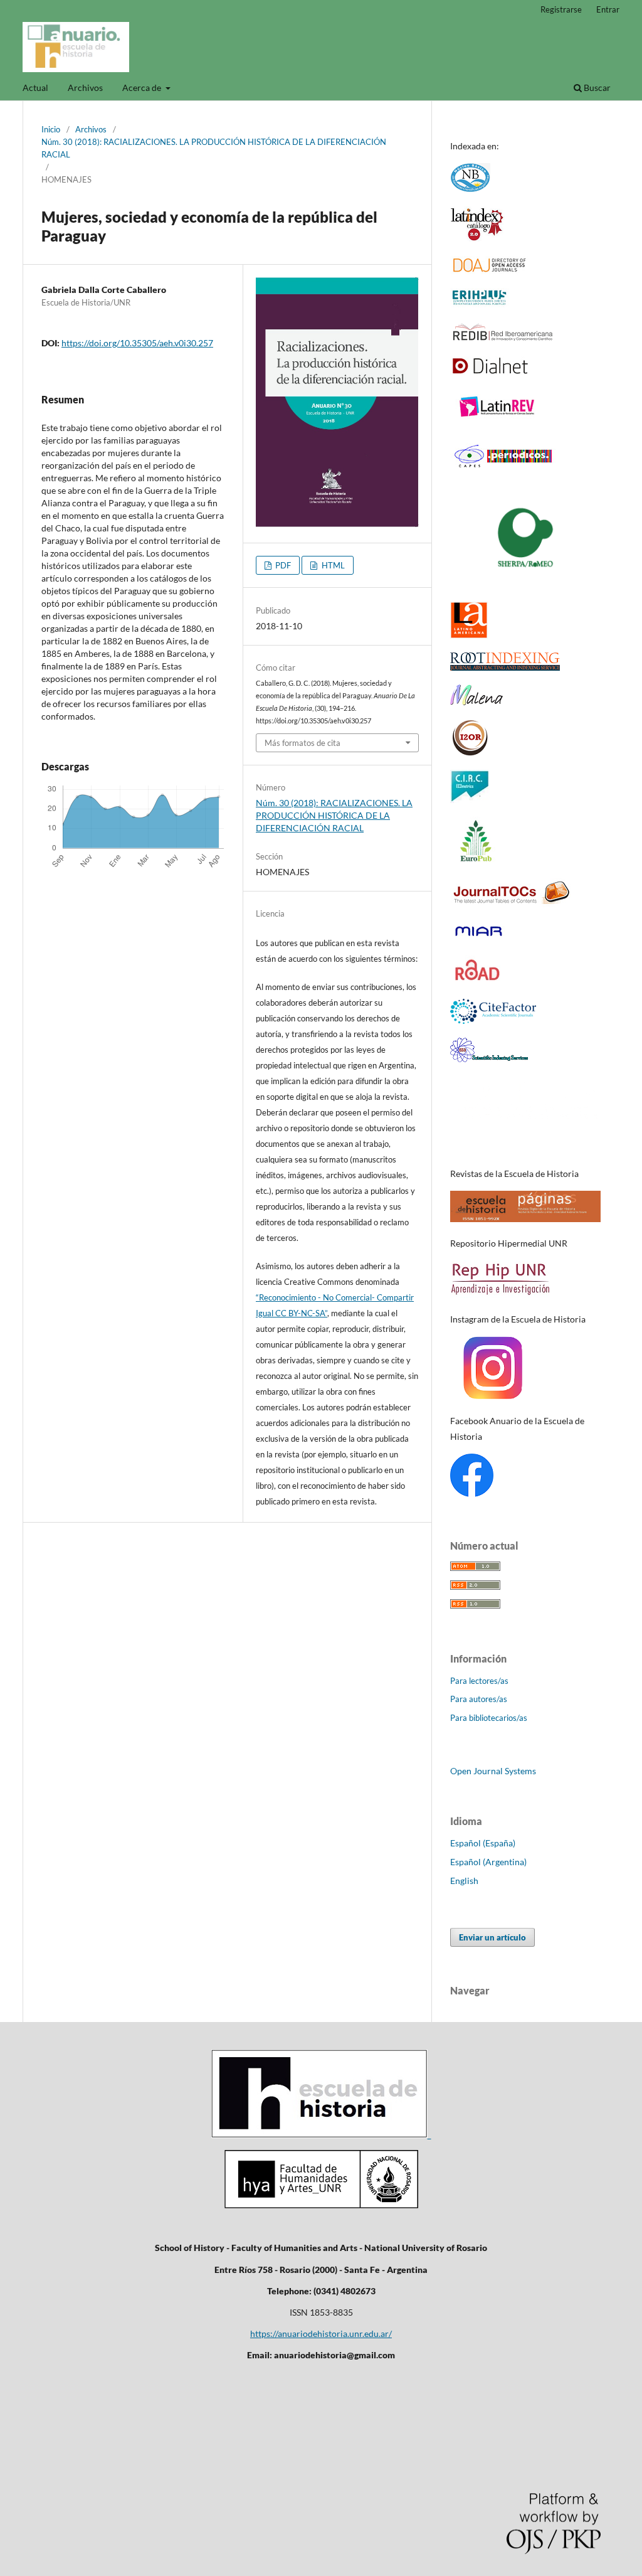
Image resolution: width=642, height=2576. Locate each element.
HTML (332, 565)
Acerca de (143, 88)
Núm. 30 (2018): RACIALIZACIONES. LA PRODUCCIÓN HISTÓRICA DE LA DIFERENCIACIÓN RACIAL (214, 148)
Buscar (596, 88)
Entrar (608, 9)
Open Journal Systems (493, 1771)
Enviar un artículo (492, 1937)
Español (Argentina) (488, 1862)
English (464, 1881)
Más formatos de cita (303, 743)
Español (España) (483, 1843)
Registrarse (561, 9)
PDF (282, 565)
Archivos (85, 88)
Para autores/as (479, 1699)
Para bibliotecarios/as (489, 1718)
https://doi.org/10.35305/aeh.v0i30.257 (137, 343)
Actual (35, 88)
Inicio (51, 129)
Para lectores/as (479, 1681)
